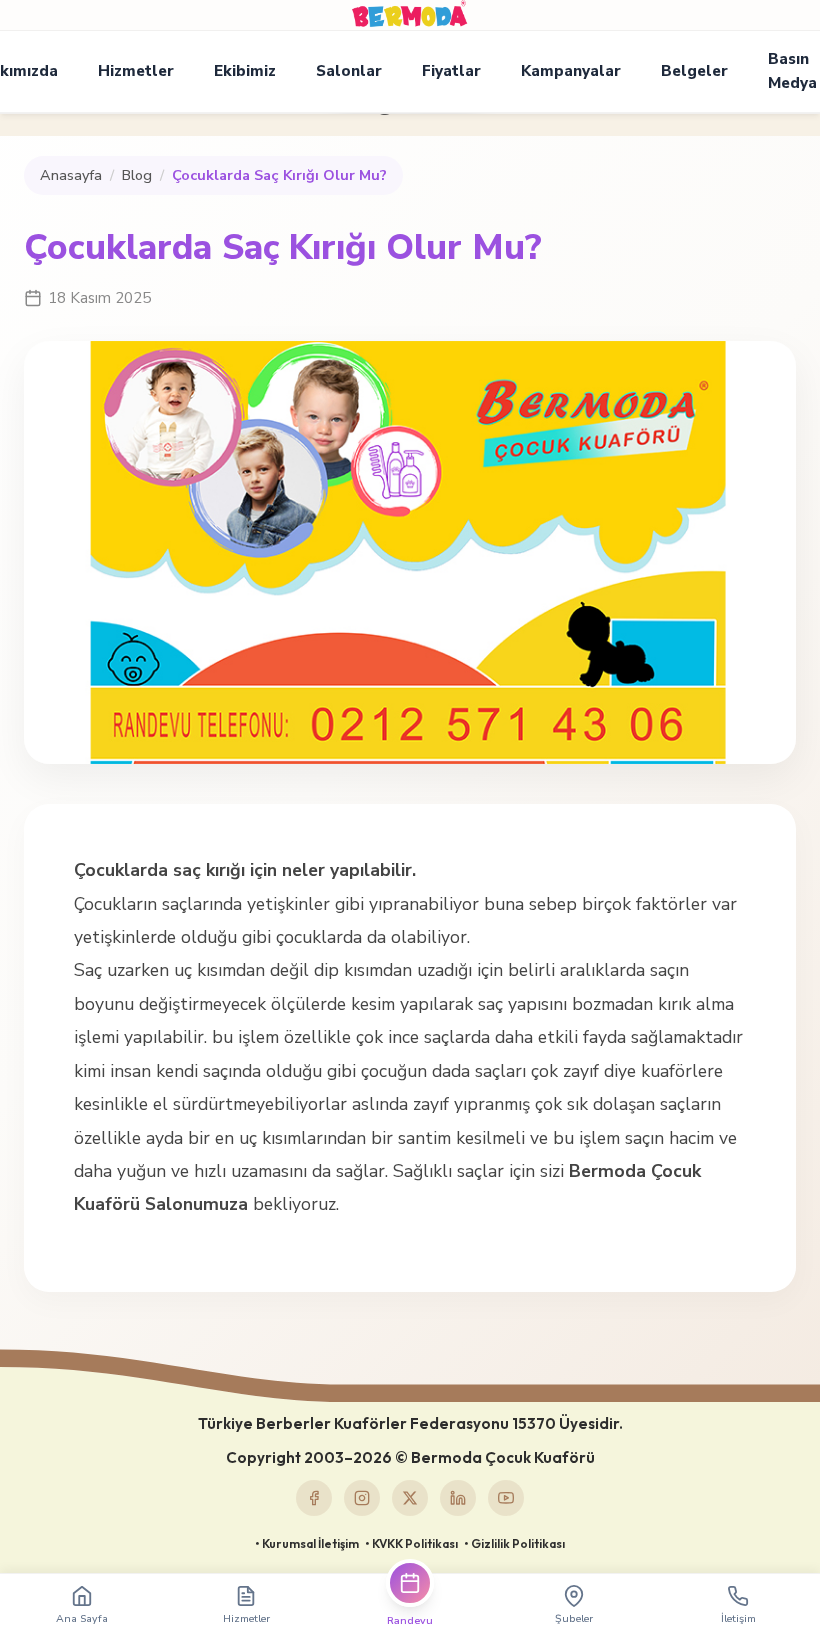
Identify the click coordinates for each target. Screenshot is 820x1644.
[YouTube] (506, 1498)
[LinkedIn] (458, 1498)
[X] (410, 1498)
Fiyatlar (451, 71)
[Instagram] (362, 1498)
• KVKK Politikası (411, 1543)
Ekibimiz (245, 71)
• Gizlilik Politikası (514, 1543)
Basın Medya (792, 71)
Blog (137, 175)
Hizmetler (136, 71)
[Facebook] (314, 1498)
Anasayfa (71, 175)
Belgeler (694, 71)
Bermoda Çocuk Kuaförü (503, 1457)
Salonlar (349, 71)
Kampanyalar (571, 71)
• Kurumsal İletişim (307, 1543)
